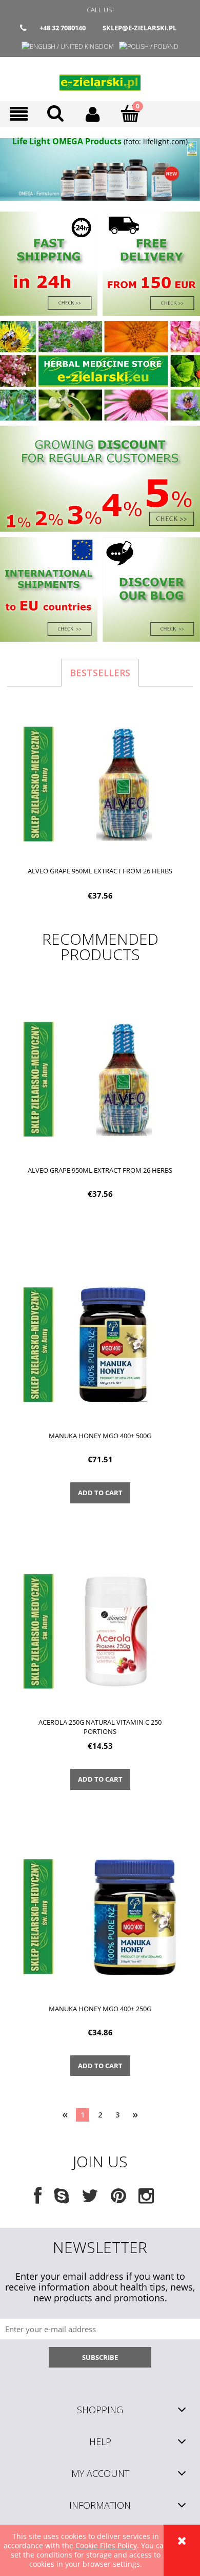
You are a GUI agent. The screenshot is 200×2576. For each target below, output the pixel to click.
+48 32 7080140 (63, 28)
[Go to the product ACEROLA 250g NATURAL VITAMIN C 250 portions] (100, 1630)
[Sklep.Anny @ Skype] (62, 2199)
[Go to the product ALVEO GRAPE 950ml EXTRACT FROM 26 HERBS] (100, 1079)
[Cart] (131, 113)
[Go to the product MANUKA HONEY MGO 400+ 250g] (100, 1917)
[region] (100, 169)
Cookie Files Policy (106, 2545)
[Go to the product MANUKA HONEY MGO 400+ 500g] (100, 1344)
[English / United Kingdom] (68, 46)
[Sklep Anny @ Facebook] (38, 2199)
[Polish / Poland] (149, 46)
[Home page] (100, 79)
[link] (100, 169)
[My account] (93, 114)
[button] (19, 114)
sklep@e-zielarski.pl (139, 28)
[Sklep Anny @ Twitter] (90, 2199)
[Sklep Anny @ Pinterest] (118, 2199)
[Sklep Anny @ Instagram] (146, 2199)
